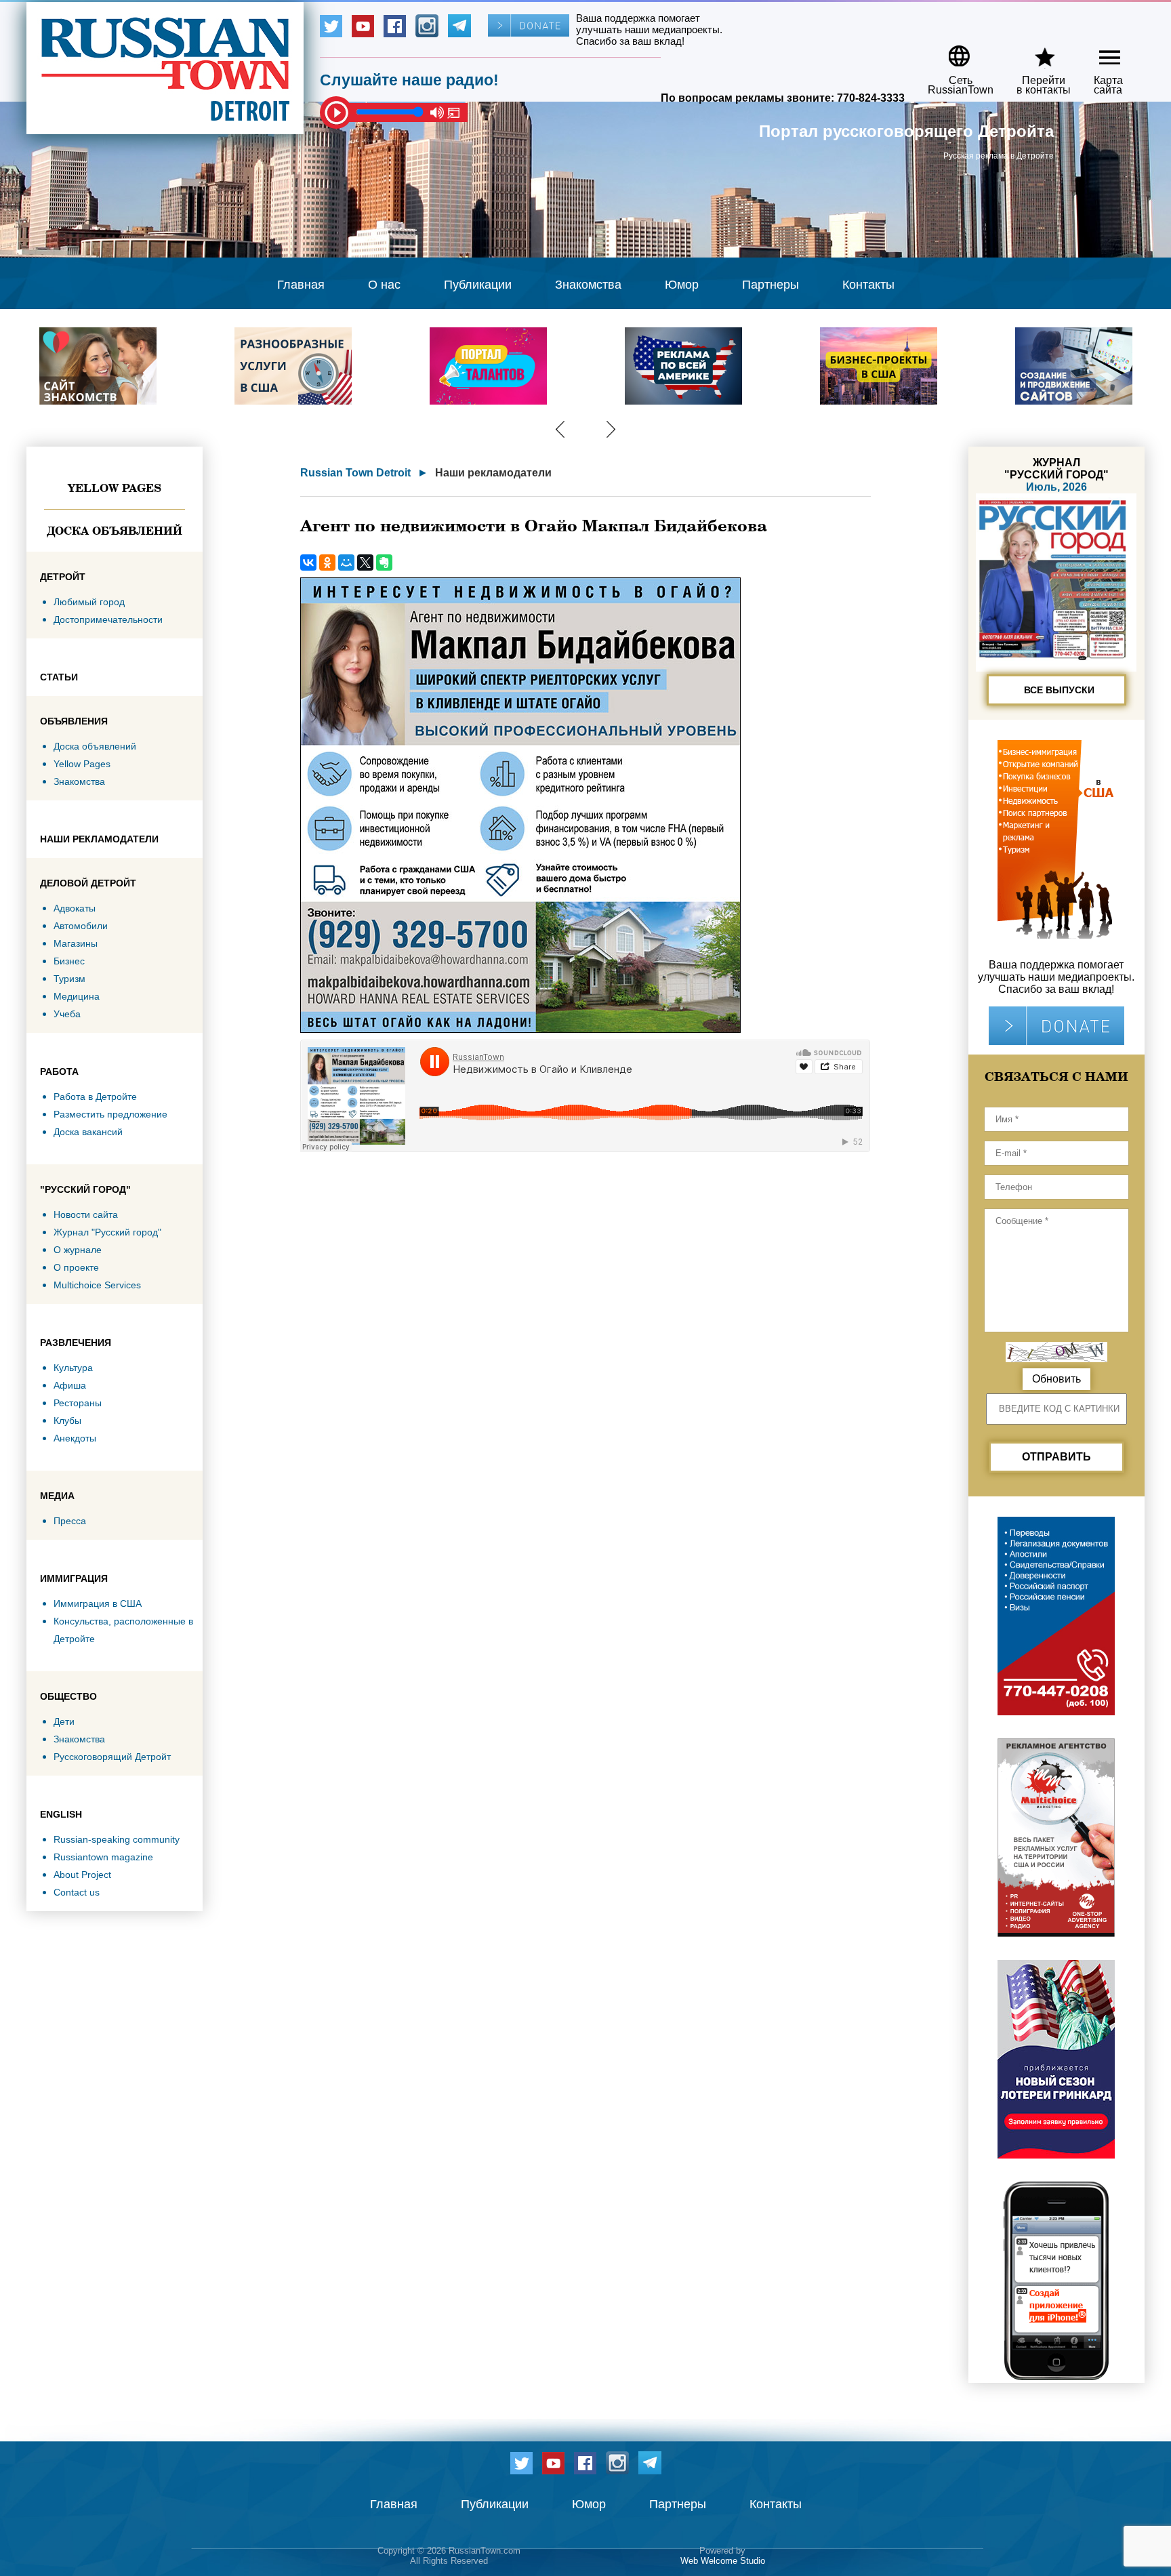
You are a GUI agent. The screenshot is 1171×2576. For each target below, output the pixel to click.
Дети (64, 1721)
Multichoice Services (97, 1285)
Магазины (76, 943)
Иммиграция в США (98, 1603)
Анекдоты (75, 1438)
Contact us (77, 1892)
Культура (73, 1368)
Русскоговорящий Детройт (112, 1757)
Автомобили (81, 926)
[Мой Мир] (346, 563)
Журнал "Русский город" (107, 1232)
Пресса (70, 1521)
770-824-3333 (871, 98)
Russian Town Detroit (355, 473)
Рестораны (78, 1403)
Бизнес (69, 961)
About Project (82, 1875)
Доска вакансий (88, 1132)
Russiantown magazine (103, 1857)
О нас (384, 285)
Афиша (70, 1385)
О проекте (76, 1267)
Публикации (478, 285)
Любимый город (89, 602)
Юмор (682, 285)
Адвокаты (75, 908)
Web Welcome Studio (723, 2561)
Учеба (67, 1014)
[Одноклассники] (327, 563)
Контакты (868, 285)
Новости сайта (86, 1214)
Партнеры (771, 285)
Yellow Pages (115, 488)
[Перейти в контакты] (1035, 51)
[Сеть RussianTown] (952, 51)
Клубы (67, 1420)
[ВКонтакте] (308, 563)
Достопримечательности (108, 619)
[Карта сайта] (1098, 51)
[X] (365, 563)
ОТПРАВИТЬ (1056, 1457)
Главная (301, 285)
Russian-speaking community (117, 1839)
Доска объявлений (115, 531)
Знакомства (588, 285)
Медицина (77, 996)
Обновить (1056, 1379)
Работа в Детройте (95, 1097)
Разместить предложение (110, 1114)
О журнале (78, 1250)
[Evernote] (384, 563)
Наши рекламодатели (493, 473)
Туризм (69, 979)
